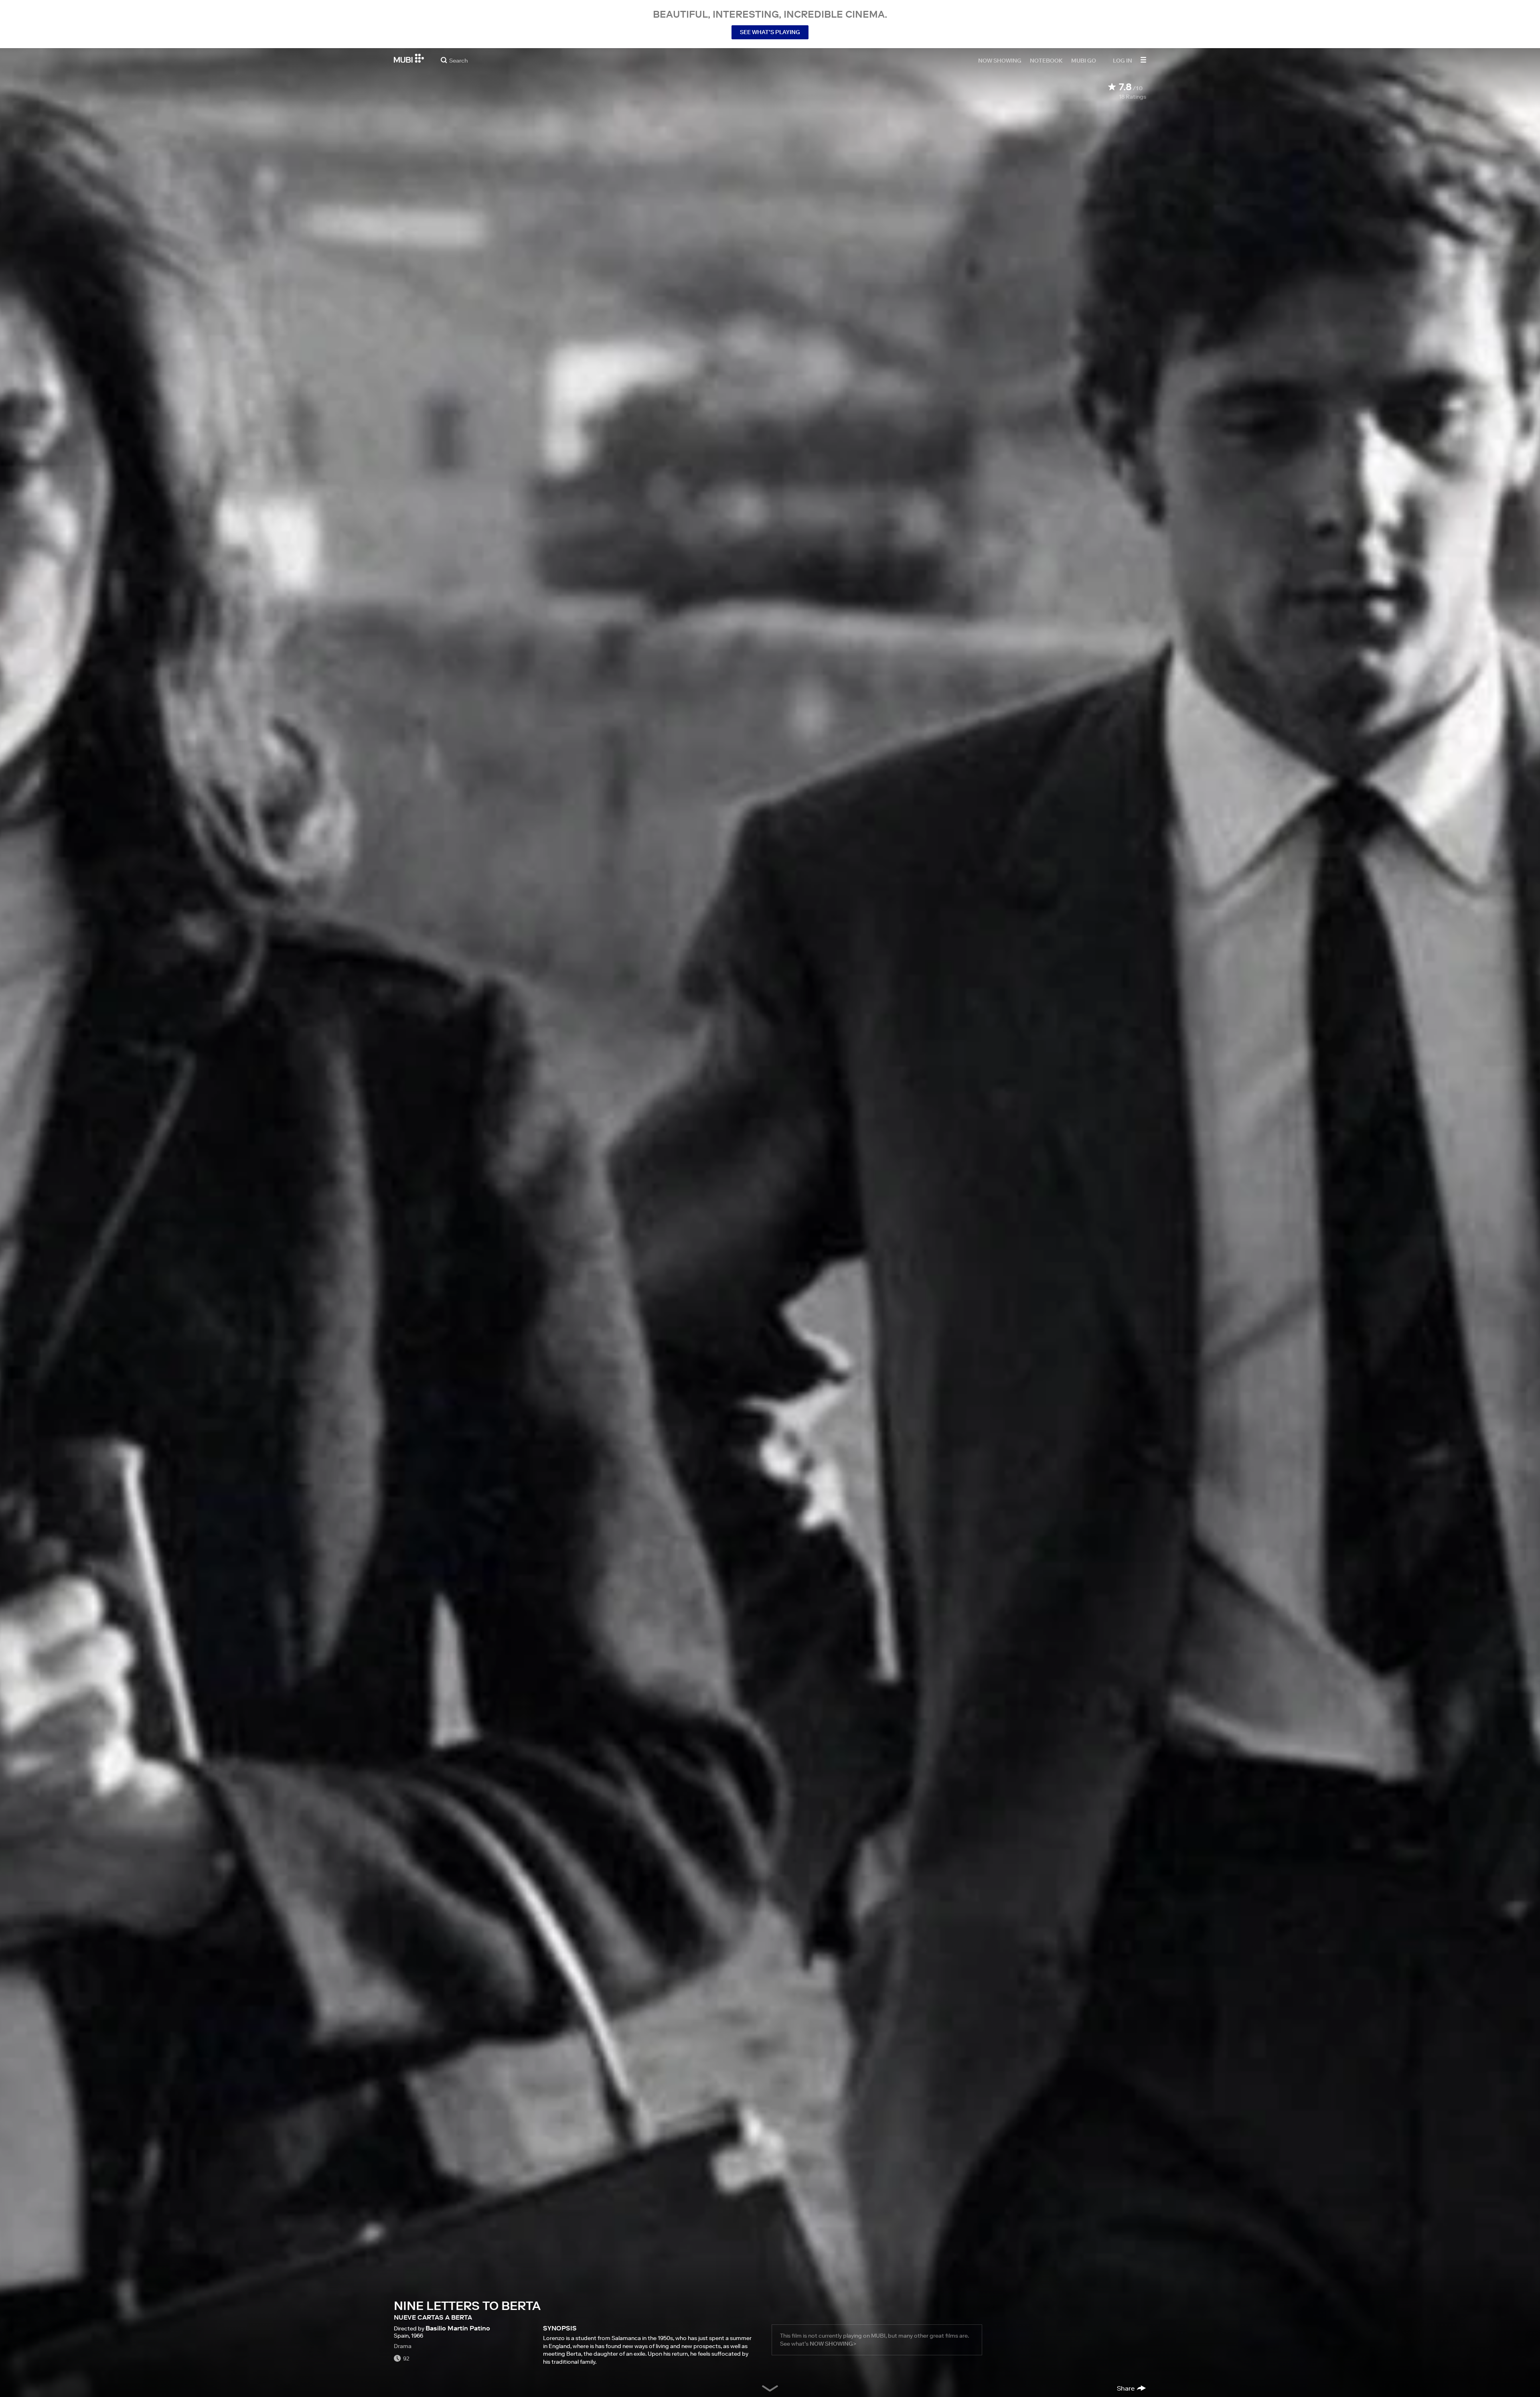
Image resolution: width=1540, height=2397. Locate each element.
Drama (403, 2346)
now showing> (833, 2344)
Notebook (1046, 60)
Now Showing (1000, 60)
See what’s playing (770, 32)
